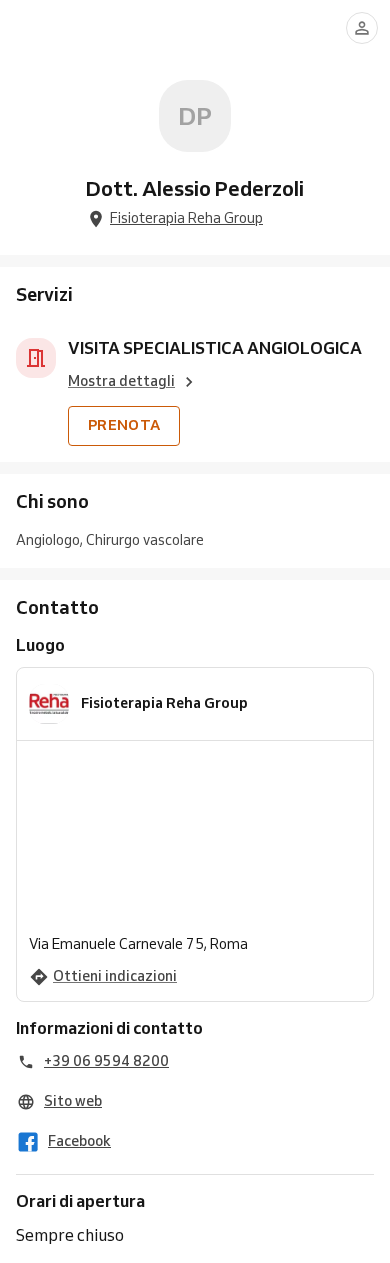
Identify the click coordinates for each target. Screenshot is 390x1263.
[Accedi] (362, 28)
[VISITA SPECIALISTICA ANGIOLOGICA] (36, 358)
